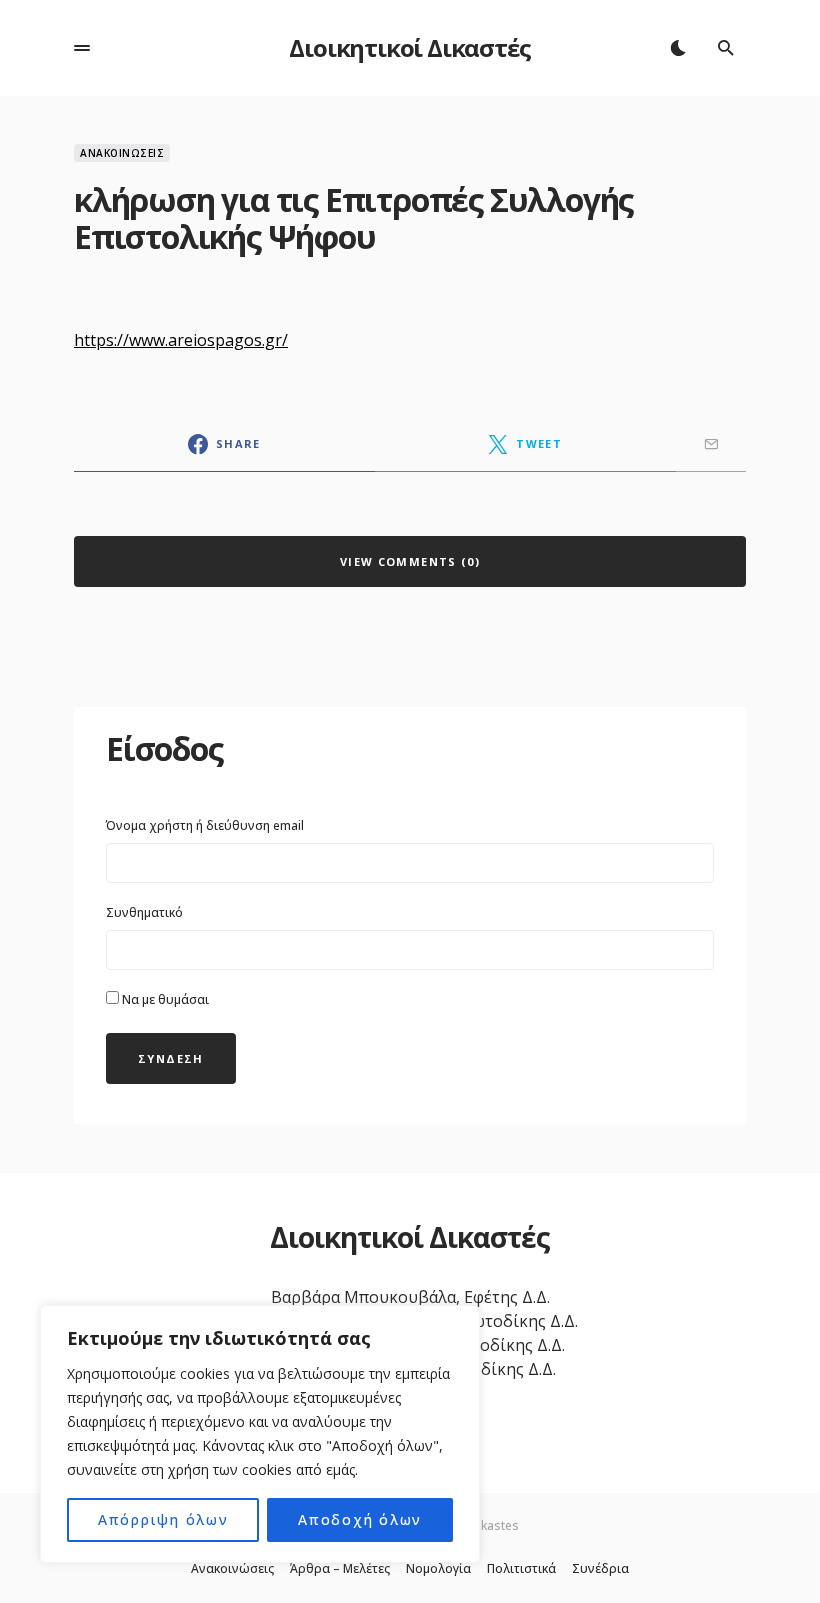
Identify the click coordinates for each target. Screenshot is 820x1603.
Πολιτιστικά (521, 1569)
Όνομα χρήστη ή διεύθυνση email (205, 825)
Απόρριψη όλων (163, 1519)
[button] (82, 48)
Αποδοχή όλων (360, 1519)
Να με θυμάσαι (164, 999)
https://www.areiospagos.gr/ (181, 340)
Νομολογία (438, 1569)
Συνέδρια (600, 1569)
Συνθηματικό (144, 912)
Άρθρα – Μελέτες (340, 1569)
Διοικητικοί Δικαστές (409, 47)
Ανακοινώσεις (122, 153)
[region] (260, 1434)
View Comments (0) (410, 561)
